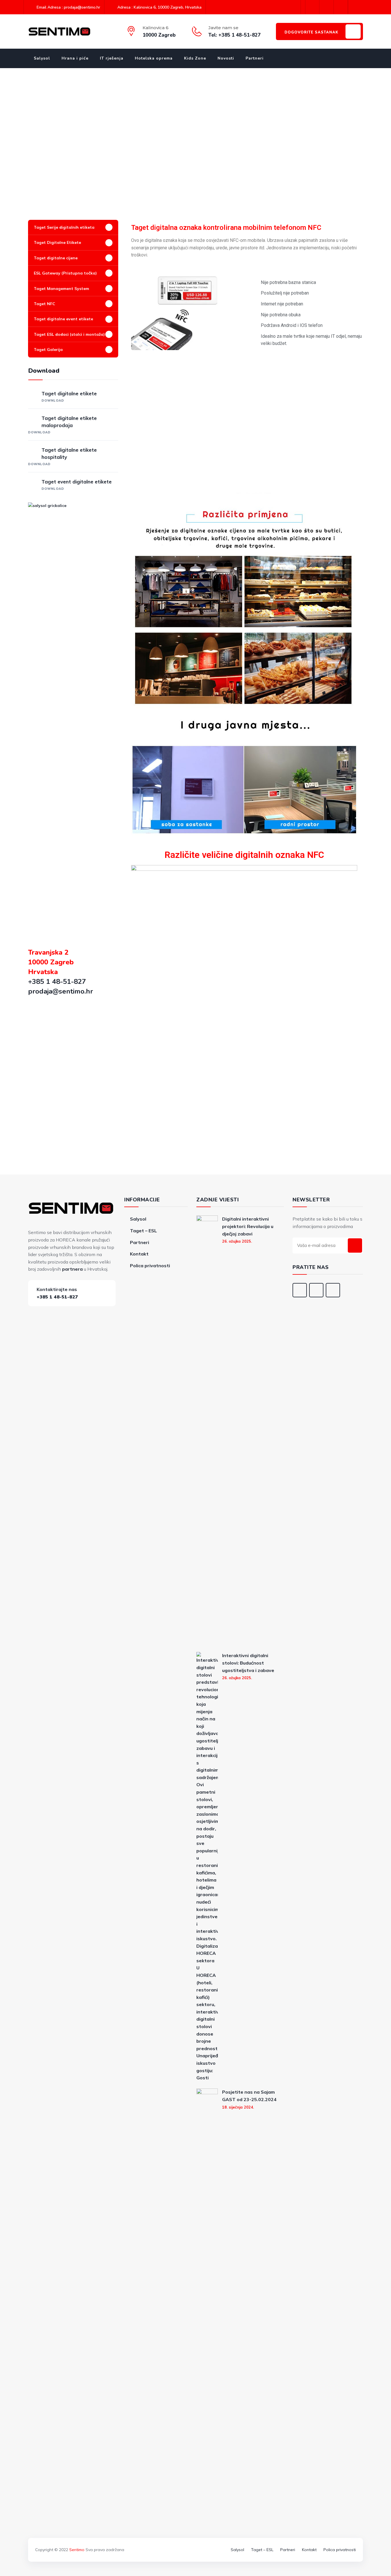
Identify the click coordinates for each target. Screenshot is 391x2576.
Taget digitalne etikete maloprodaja (62, 425)
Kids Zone (195, 58)
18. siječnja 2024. (238, 2107)
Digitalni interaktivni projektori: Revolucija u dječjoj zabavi (248, 1226)
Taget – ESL (143, 1231)
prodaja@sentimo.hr (61, 991)
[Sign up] (355, 1245)
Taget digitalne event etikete (63, 319)
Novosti (226, 58)
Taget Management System (61, 289)
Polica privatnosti (150, 1266)
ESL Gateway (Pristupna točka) (65, 273)
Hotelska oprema (154, 58)
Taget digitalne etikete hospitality (62, 456)
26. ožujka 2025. (237, 1241)
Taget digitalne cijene (56, 258)
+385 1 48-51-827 (57, 982)
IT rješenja (112, 58)
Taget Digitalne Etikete (57, 242)
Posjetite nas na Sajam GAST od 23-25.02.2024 (249, 2096)
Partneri (255, 58)
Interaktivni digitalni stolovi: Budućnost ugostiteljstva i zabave (248, 1663)
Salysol (42, 58)
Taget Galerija (48, 350)
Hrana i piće (75, 58)
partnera (72, 1269)
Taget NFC (45, 304)
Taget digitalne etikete (69, 396)
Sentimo (77, 2550)
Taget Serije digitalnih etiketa (64, 227)
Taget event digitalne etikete (77, 485)
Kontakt (139, 1254)
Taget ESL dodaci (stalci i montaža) (69, 334)
